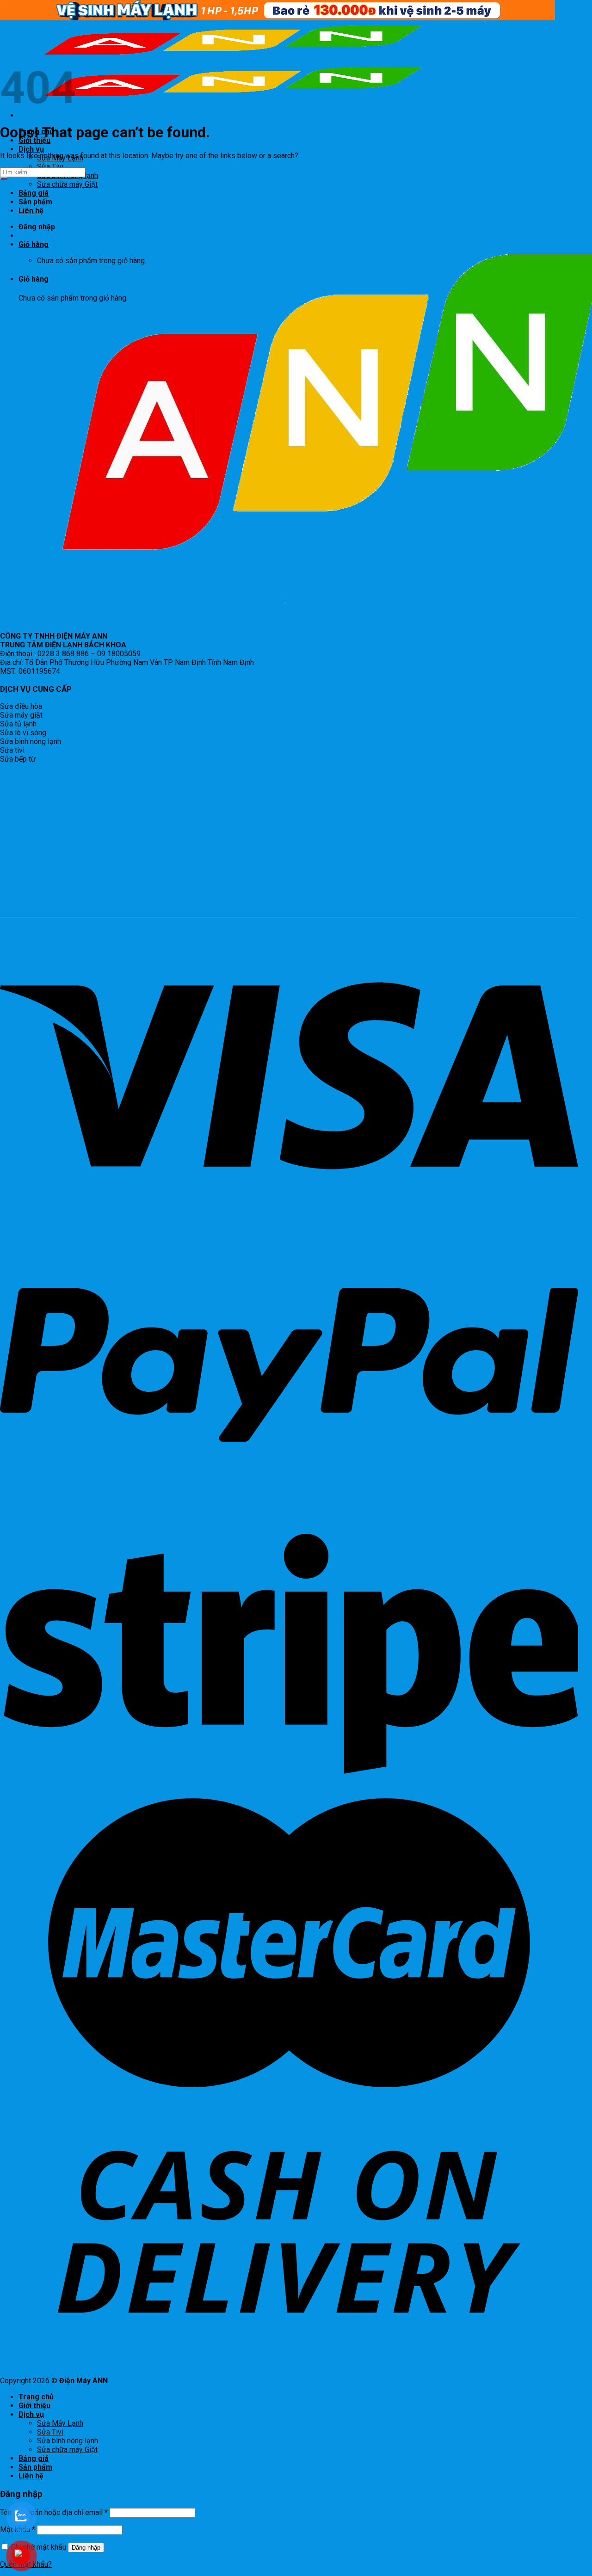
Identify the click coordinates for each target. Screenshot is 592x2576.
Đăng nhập (86, 2548)
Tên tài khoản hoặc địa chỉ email (54, 2512)
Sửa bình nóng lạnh (68, 2441)
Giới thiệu (34, 2406)
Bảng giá (34, 193)
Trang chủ (36, 2397)
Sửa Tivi (50, 167)
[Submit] (4, 178)
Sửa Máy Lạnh (60, 2423)
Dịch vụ (31, 149)
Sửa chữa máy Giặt (67, 184)
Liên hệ (31, 2476)
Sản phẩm (35, 2467)
